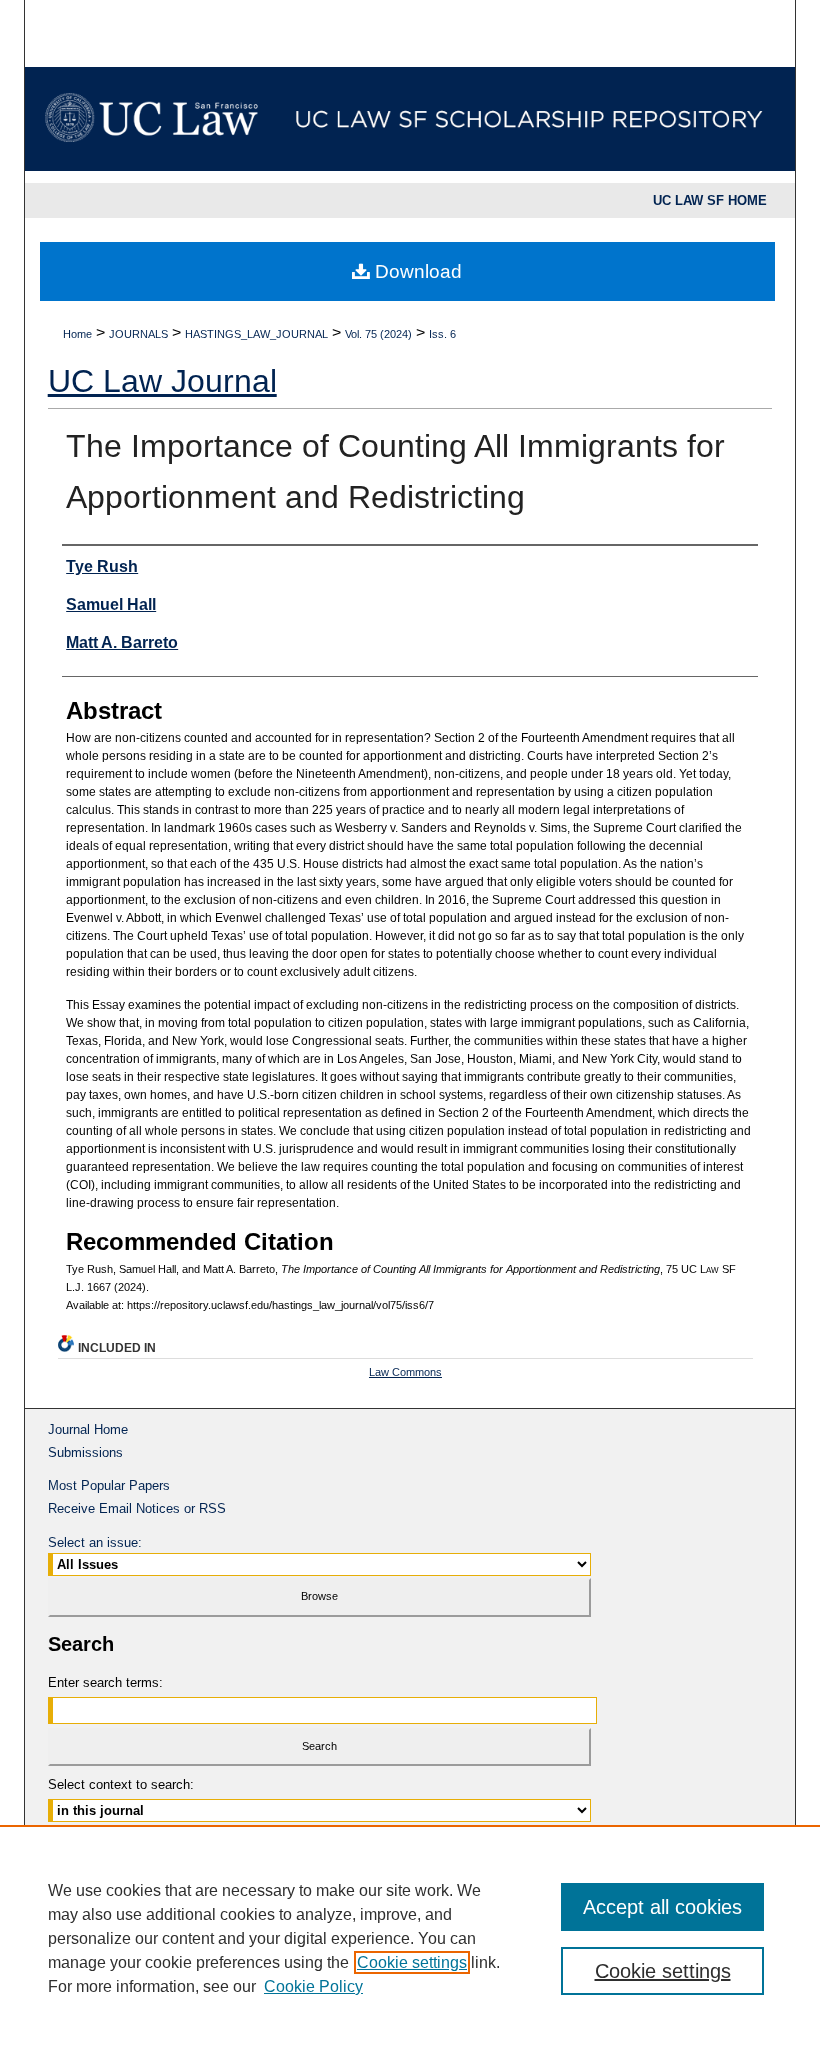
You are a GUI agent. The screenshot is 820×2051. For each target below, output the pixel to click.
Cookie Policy (313, 1986)
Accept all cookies (662, 1907)
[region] (410, 1938)
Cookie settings (412, 1962)
